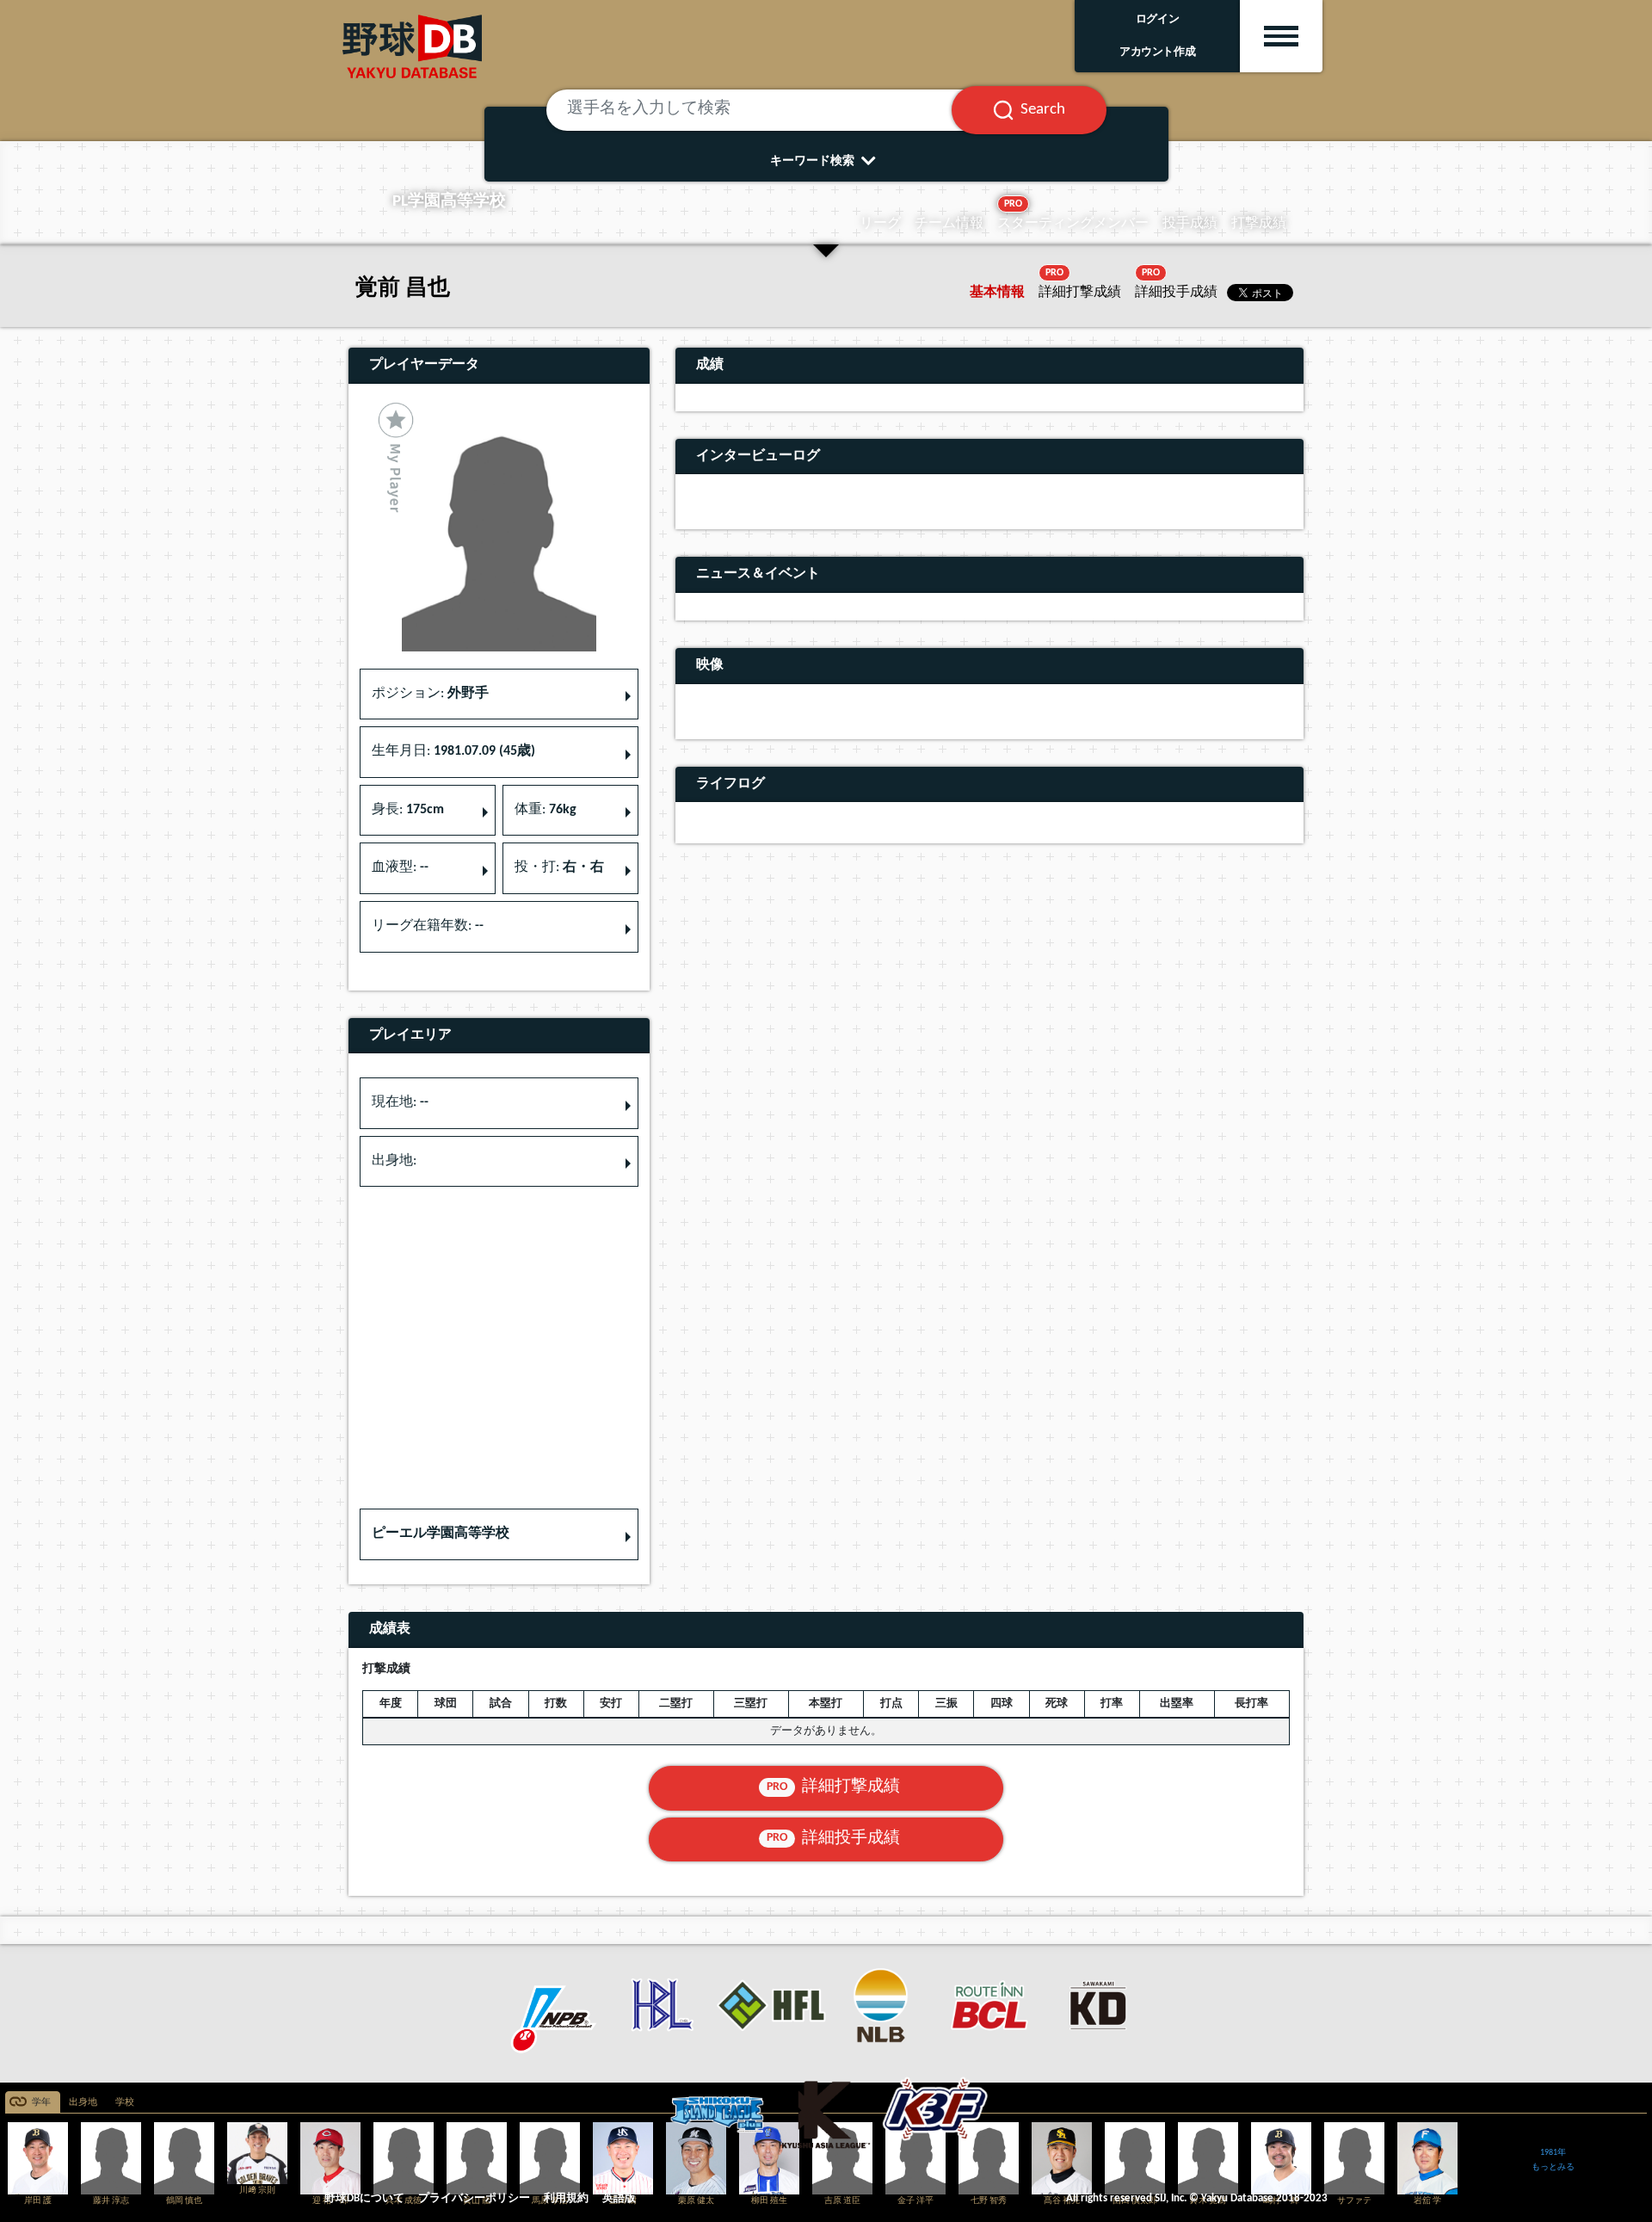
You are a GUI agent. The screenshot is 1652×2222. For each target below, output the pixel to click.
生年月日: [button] (453, 751)
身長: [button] (408, 810)
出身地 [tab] (83, 2103)
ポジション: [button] (430, 694)
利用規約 (566, 2198)
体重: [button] (546, 810)
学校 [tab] (125, 2103)
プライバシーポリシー (474, 2198)
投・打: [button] (559, 867)
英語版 (619, 2198)
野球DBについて (364, 2198)
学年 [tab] (41, 2103)
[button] (499, 1534)
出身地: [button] (394, 1161)
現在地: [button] (400, 1102)
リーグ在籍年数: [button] (428, 926)
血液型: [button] (400, 867)
